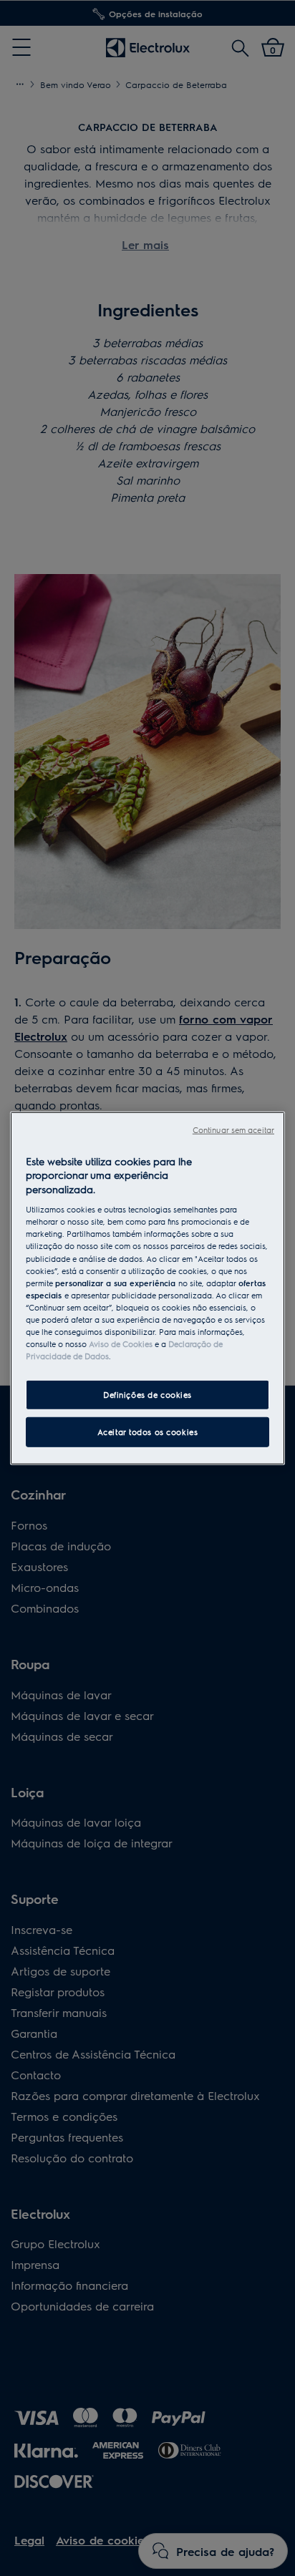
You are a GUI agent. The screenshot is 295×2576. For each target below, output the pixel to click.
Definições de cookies (147, 1395)
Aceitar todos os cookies (148, 1432)
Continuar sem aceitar (233, 1129)
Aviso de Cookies (121, 1344)
